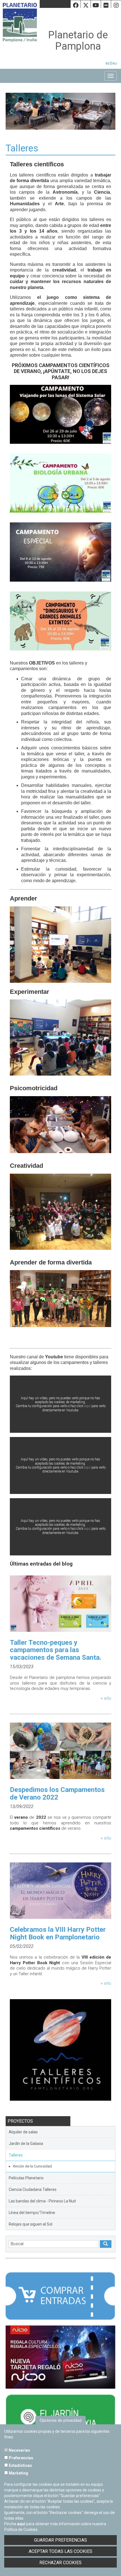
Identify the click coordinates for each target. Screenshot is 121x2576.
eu (115, 63)
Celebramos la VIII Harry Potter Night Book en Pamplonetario (58, 1933)
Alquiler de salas (23, 2132)
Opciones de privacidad (61, 2420)
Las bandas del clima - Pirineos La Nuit (42, 2201)
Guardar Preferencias (60, 2540)
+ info (106, 1698)
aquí (87, 1406)
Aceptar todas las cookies (60, 2551)
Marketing (18, 2473)
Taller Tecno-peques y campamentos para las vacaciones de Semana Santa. (56, 1650)
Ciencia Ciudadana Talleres (33, 2189)
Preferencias (21, 2458)
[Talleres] (60, 2052)
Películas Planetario (26, 2178)
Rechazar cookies (60, 2563)
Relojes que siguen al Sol (31, 2224)
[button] (14, 111)
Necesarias (19, 2450)
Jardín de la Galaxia (26, 2144)
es (108, 63)
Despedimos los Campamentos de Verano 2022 (57, 1793)
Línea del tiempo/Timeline (32, 2213)
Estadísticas (20, 2465)
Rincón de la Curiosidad (32, 2166)
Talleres (16, 2155)
